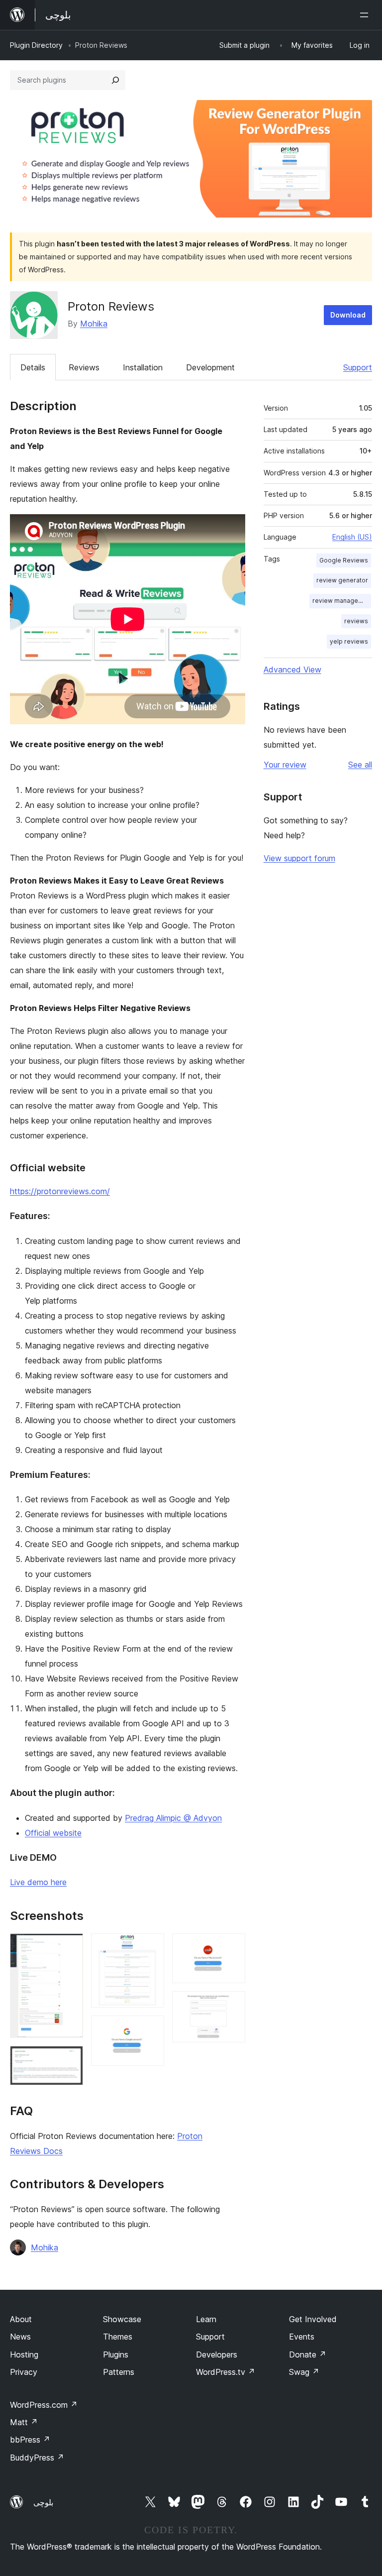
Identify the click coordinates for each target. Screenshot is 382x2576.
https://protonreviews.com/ (60, 1191)
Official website (53, 1833)
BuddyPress (37, 2458)
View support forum (299, 858)
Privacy (24, 2372)
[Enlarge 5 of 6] (232, 1947)
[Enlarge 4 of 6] (151, 2029)
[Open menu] (366, 15)
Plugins (116, 2354)
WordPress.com (44, 2405)
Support (358, 367)
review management (342, 601)
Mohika (94, 324)
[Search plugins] (115, 80)
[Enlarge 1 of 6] (70, 1947)
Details (33, 367)
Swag (304, 2372)
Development (210, 367)
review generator (342, 580)
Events (302, 2337)
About (21, 2319)
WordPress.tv (226, 2372)
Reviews (84, 367)
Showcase (122, 2319)
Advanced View (292, 670)
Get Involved (313, 2319)
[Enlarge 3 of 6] (151, 1947)
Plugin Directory (36, 45)
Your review (285, 765)
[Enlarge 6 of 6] (232, 2005)
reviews (356, 621)
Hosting (24, 2354)
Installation (143, 367)
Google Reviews (344, 560)
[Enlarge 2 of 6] (70, 2059)
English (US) (352, 537)
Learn (206, 2319)
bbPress (30, 2440)
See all (360, 765)
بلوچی (43, 2502)
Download (348, 315)
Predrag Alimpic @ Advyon (173, 1818)
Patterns (119, 2372)
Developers (217, 2354)
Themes (118, 2337)
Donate (308, 2354)
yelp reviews (349, 641)
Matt (24, 2422)
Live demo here (38, 1882)
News (20, 2337)
